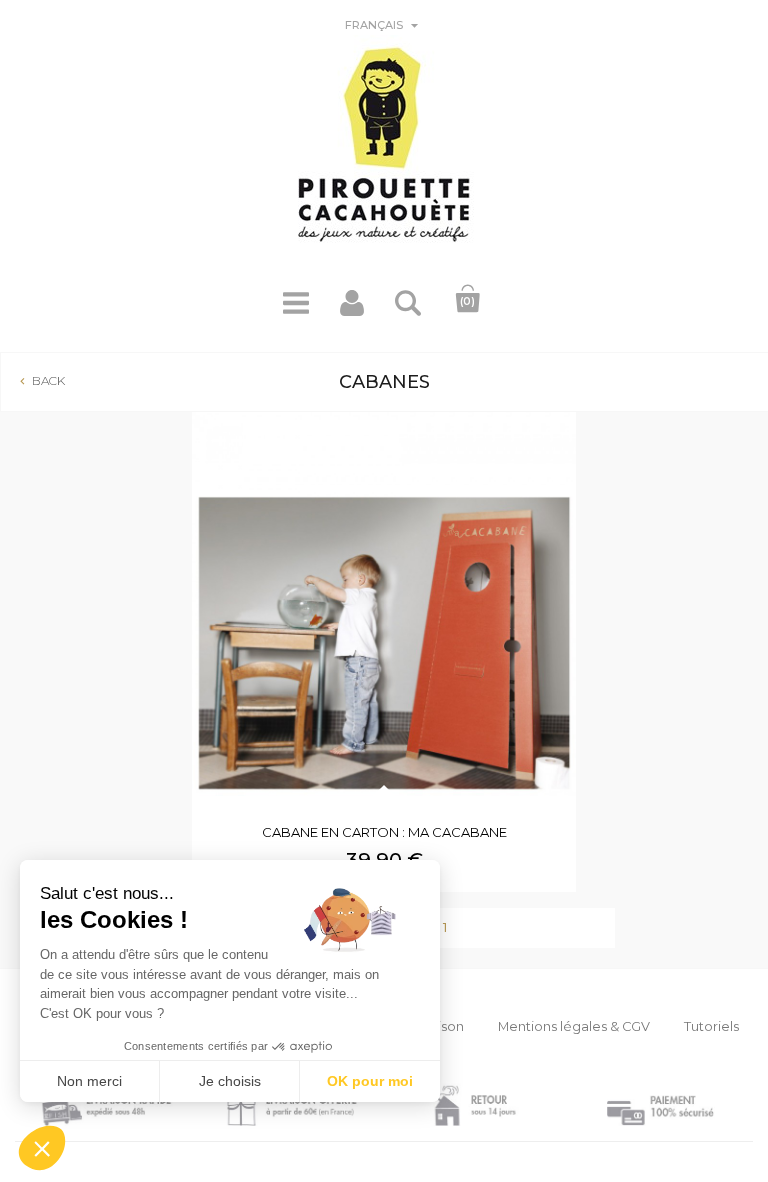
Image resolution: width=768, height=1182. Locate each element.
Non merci (89, 1081)
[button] (42, 1148)
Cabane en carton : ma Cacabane (384, 832)
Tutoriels (711, 1026)
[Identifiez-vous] (352, 310)
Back (40, 380)
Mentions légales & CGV (574, 1026)
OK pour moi (370, 1081)
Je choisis (230, 1081)
